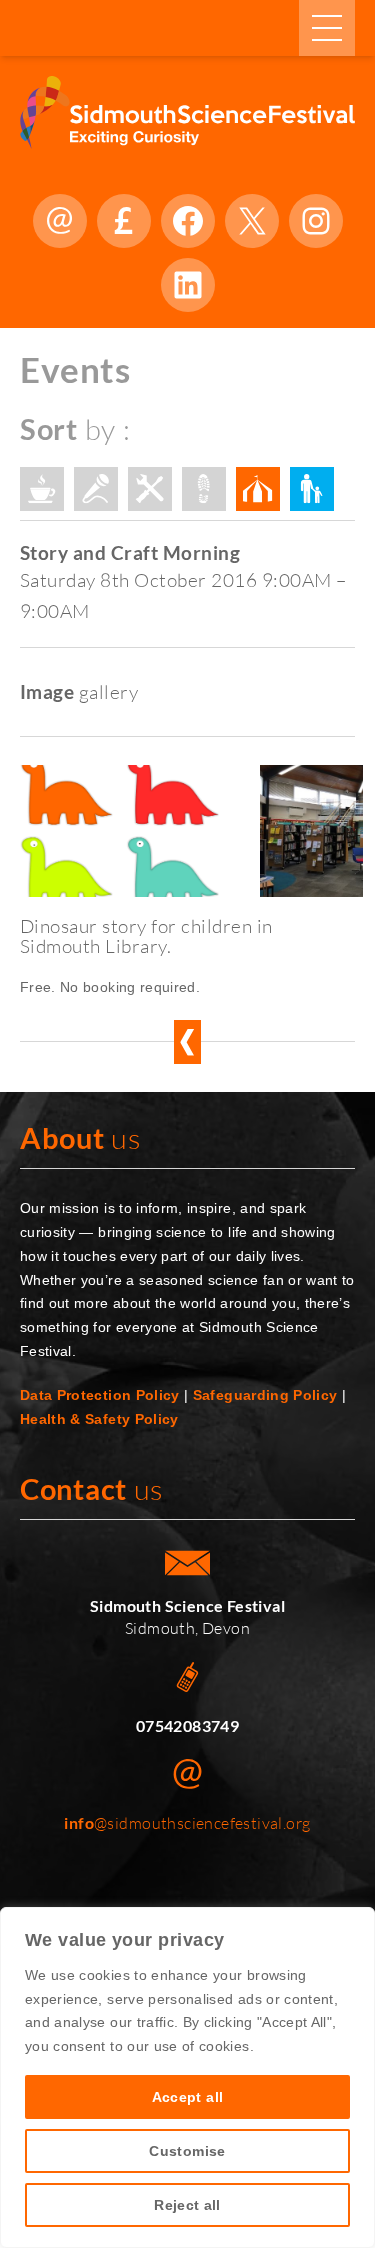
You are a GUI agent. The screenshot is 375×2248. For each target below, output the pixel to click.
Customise (187, 2151)
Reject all (187, 2205)
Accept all (188, 2097)
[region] (187, 2077)
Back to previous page (187, 1042)
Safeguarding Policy (265, 1395)
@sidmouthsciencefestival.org (187, 1823)
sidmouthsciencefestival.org (60, 221)
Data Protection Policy (100, 1395)
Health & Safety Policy (99, 1419)
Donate (124, 221)
